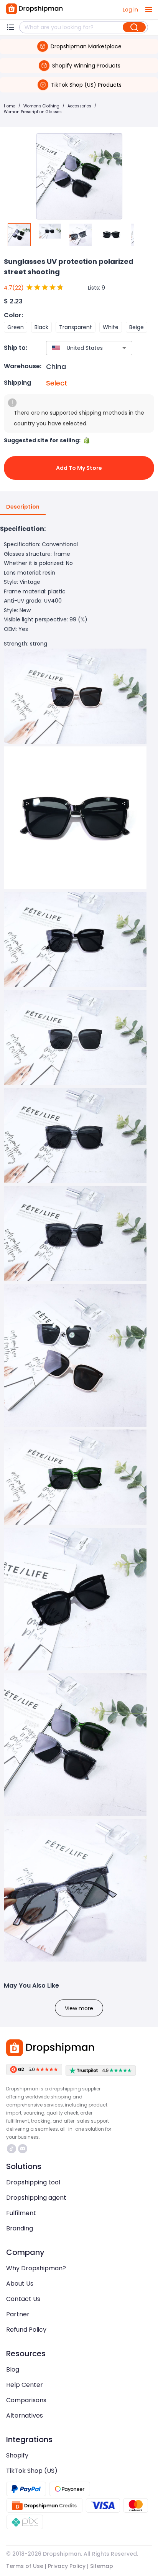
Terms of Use (25, 2566)
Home (10, 106)
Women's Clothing (41, 106)
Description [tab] (23, 507)
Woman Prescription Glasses (33, 112)
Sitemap (102, 2566)
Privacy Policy (67, 2566)
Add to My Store (79, 468)
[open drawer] (149, 10)
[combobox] (78, 348)
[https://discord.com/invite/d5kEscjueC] (23, 2149)
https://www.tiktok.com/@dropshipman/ (12, 2149)
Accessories (79, 106)
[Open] (124, 348)
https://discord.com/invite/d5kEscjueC (24, 2149)
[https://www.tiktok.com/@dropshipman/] (12, 2149)
